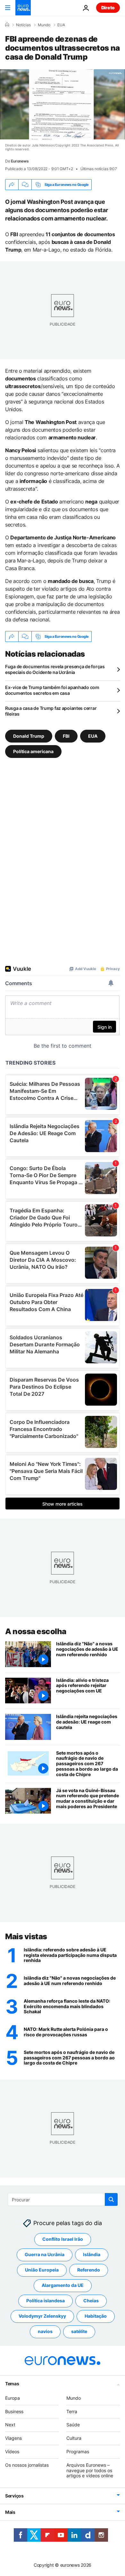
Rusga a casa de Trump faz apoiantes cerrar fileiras (51, 711)
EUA (61, 25)
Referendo (89, 2270)
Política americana (33, 751)
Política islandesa (46, 2301)
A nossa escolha (36, 1631)
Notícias (23, 25)
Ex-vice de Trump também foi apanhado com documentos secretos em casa (52, 690)
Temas (12, 2384)
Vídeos (12, 2451)
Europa (13, 2398)
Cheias (91, 2301)
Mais (10, 2512)
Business (14, 2411)
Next (10, 2425)
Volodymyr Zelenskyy (42, 2316)
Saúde (73, 2425)
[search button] (111, 2199)
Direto (108, 8)
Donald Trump (29, 736)
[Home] (7, 25)
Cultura (74, 2438)
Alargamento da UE (63, 2285)
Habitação (96, 2316)
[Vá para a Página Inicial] (23, 8)
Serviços (14, 2496)
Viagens (13, 2438)
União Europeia (42, 2270)
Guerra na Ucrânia (45, 2255)
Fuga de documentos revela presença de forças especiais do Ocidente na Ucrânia (55, 669)
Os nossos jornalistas (27, 2465)
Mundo (44, 25)
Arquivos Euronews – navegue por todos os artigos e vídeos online (90, 2470)
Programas (78, 2451)
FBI (66, 736)
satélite (79, 2332)
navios (45, 2332)
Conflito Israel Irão (63, 2239)
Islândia (92, 2255)
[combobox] (63, 2199)
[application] (63, 104)
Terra (72, 2411)
